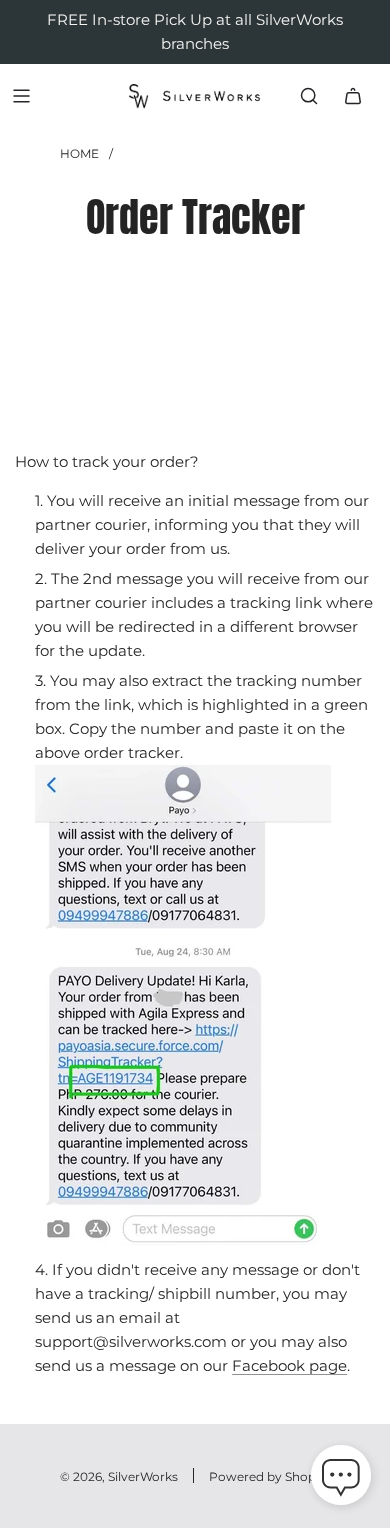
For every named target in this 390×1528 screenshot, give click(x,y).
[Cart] (353, 96)
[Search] (309, 96)
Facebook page (289, 1365)
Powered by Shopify (269, 1476)
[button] (341, 1479)
